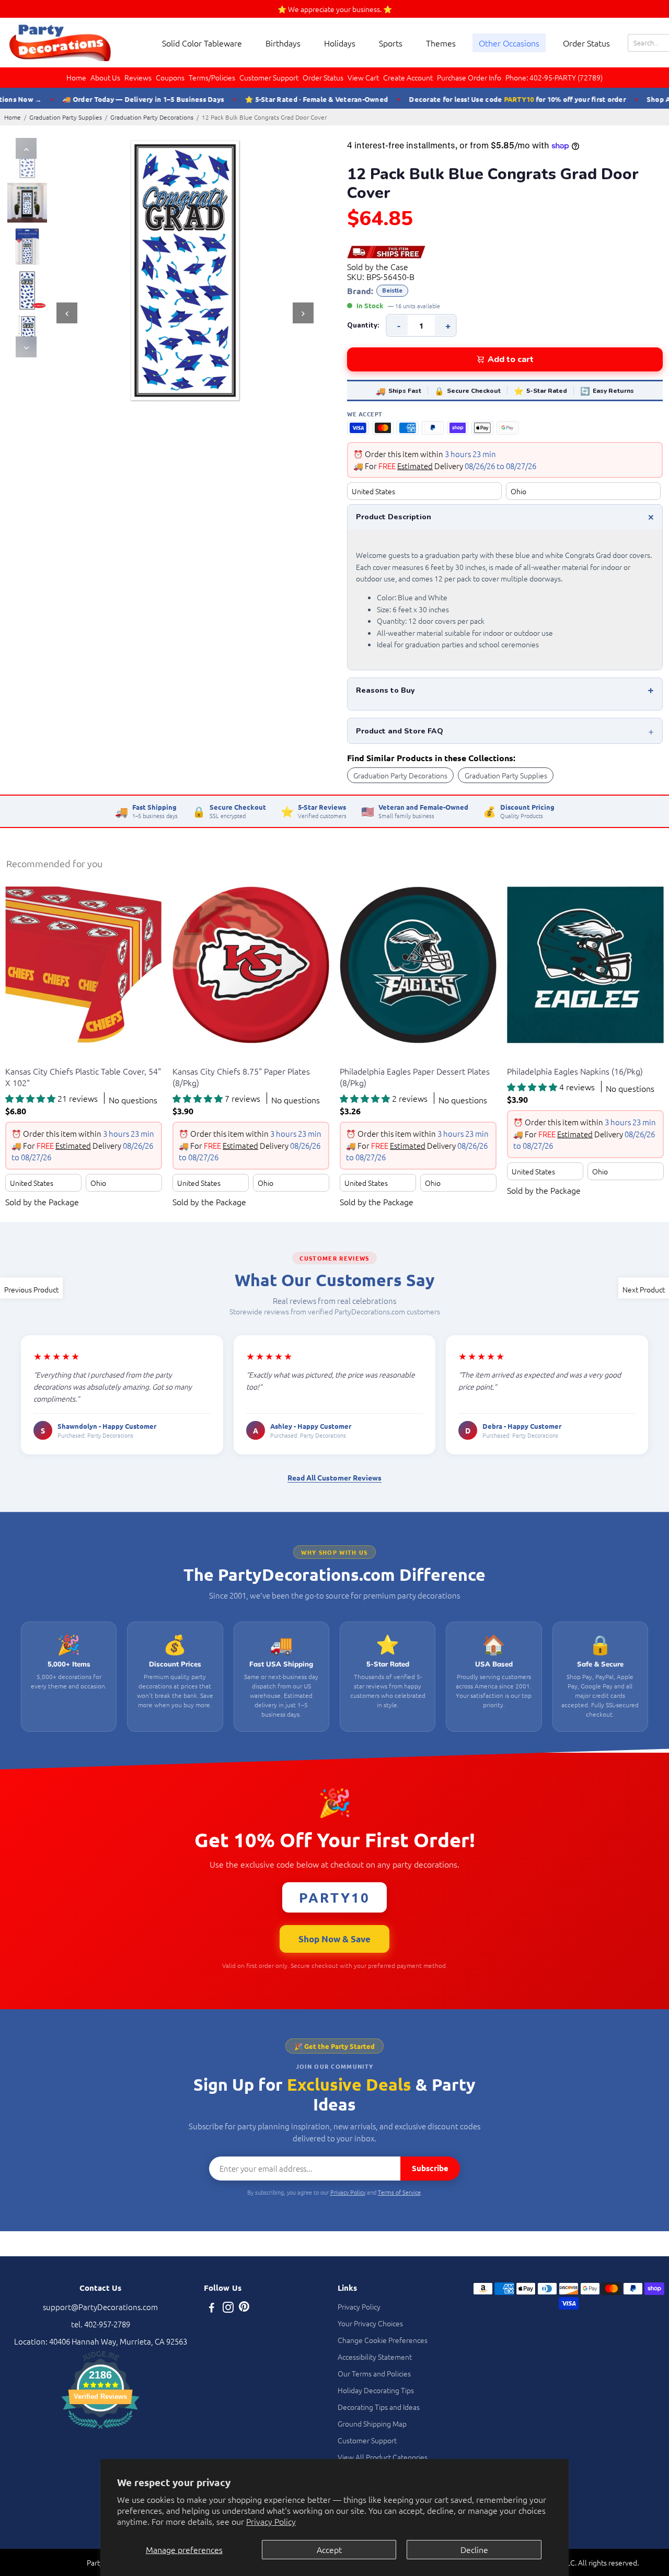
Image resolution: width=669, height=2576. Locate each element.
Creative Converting (35, 1058)
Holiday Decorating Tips (376, 2390)
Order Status (586, 43)
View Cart (363, 77)
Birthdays (283, 43)
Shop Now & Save (334, 1939)
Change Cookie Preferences (383, 2340)
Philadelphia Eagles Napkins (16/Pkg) (575, 1071)
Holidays (340, 43)
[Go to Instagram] (228, 2308)
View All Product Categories (383, 2457)
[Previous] (26, 148)
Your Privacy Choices (370, 2323)
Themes (441, 43)
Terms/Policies (212, 77)
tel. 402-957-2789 (101, 2324)
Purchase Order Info (469, 77)
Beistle (392, 291)
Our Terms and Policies (374, 2373)
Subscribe (430, 2168)
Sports (391, 43)
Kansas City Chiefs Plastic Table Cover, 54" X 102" (83, 1077)
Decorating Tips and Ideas (379, 2407)
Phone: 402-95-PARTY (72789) (554, 77)
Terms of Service (399, 2192)
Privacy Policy (271, 2521)
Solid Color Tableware (202, 43)
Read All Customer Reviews (334, 1477)
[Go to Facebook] (212, 2308)
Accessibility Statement (375, 2357)
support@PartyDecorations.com (100, 2307)
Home (76, 77)
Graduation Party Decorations (152, 117)
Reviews (138, 77)
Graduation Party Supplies (66, 117)
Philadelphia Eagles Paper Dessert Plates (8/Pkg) (415, 1077)
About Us (105, 77)
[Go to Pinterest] (244, 2308)
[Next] (26, 347)
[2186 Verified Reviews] (100, 2430)
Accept (329, 2549)
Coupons (170, 77)
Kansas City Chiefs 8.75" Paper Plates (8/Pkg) (241, 1077)
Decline (474, 2549)
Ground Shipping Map (372, 2423)
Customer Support (269, 77)
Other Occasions (509, 43)
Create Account (408, 77)
